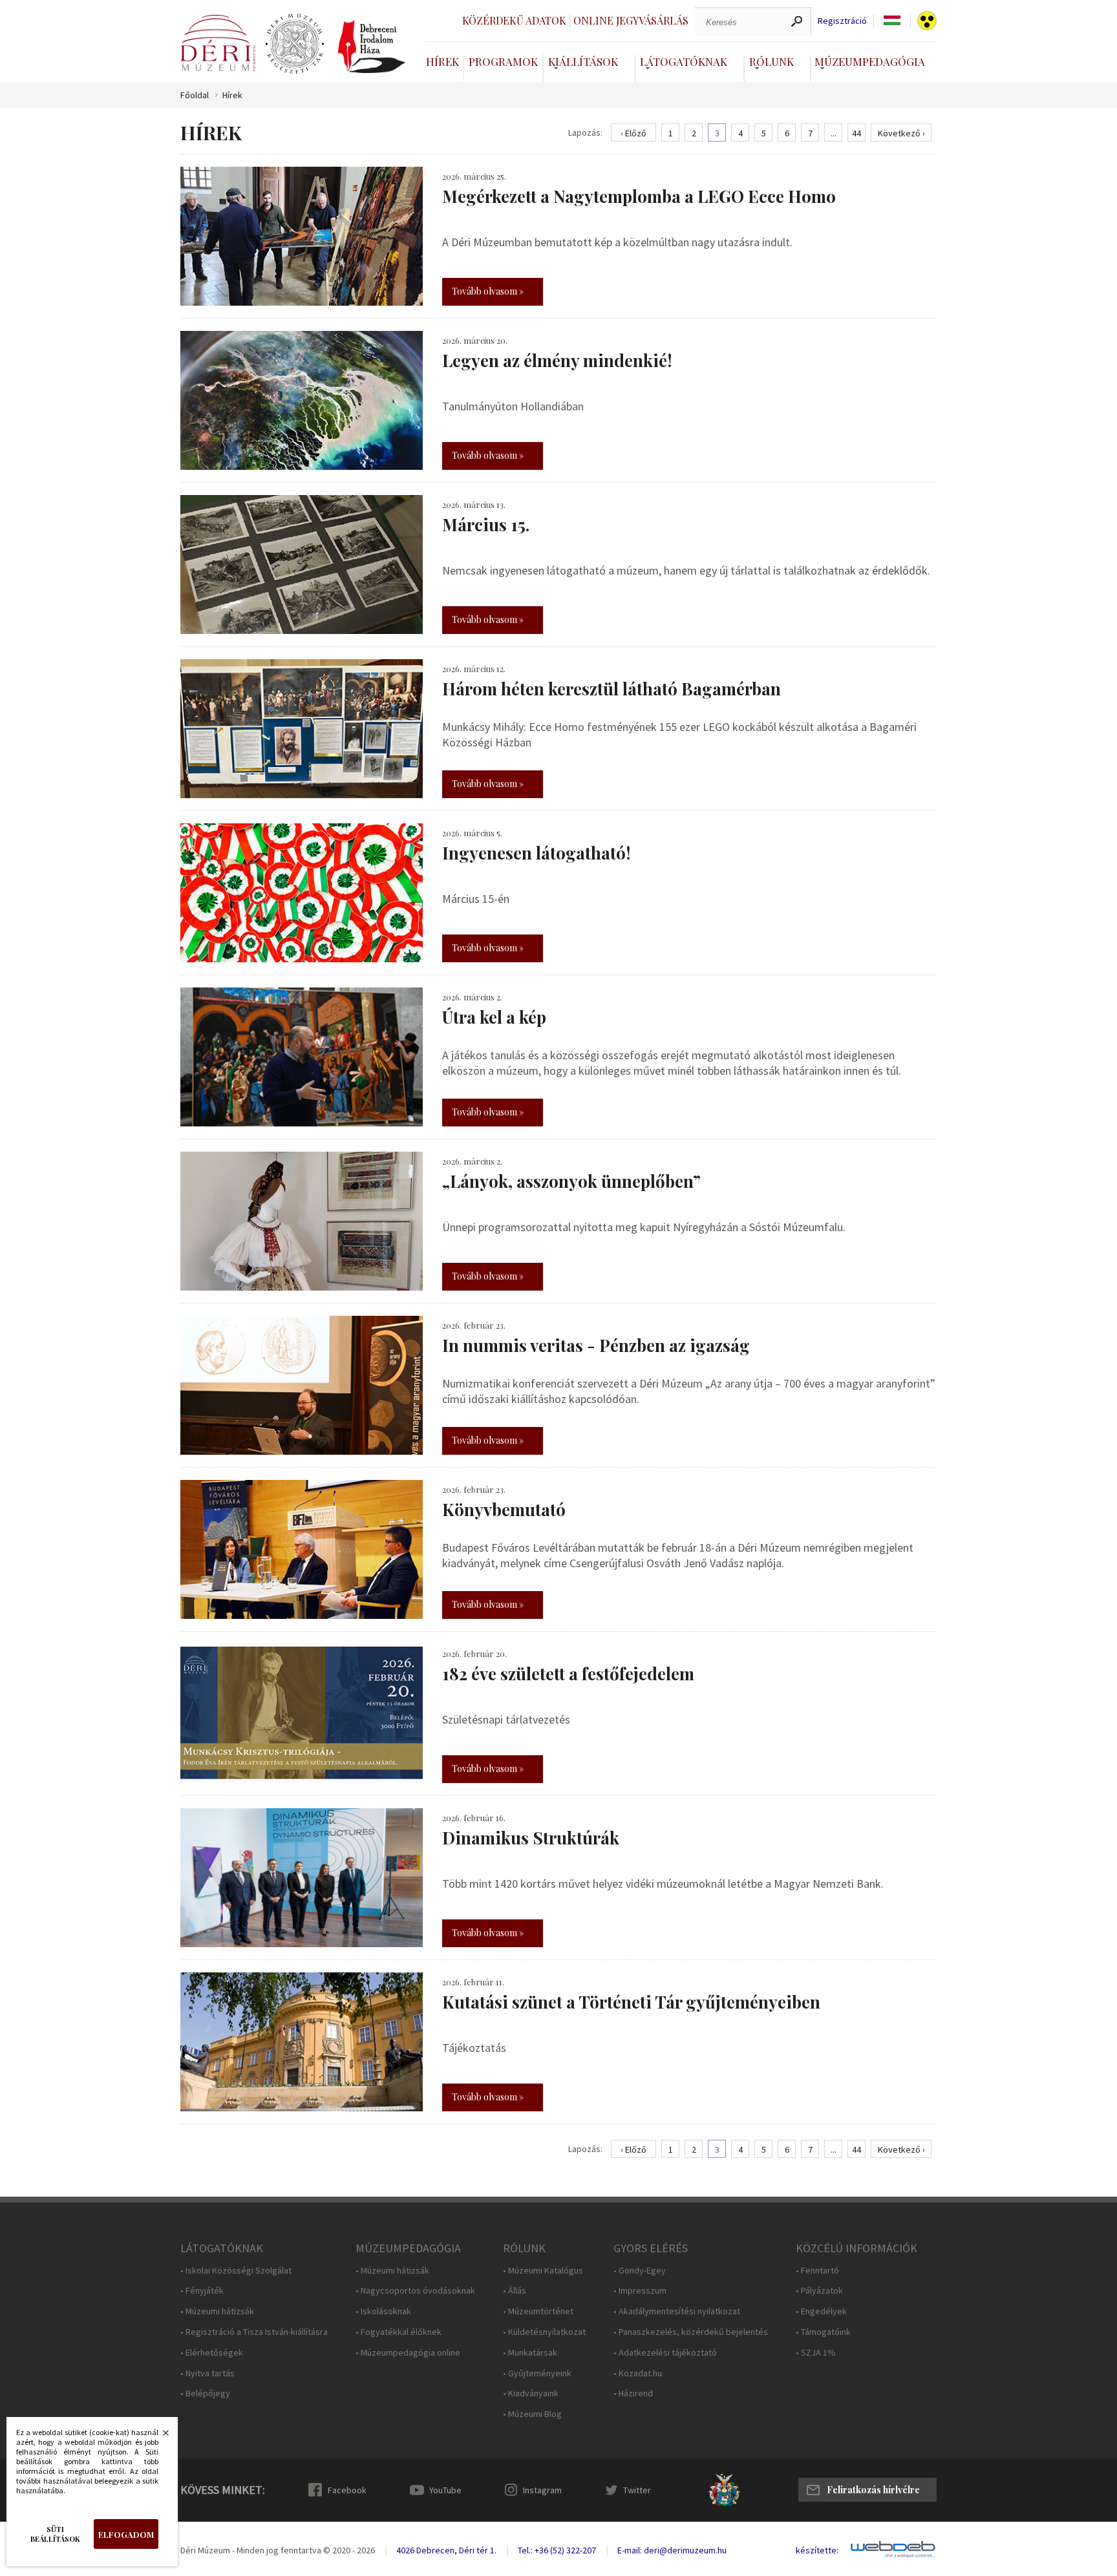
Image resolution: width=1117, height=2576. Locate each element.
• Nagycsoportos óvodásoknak (415, 2291)
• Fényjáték (202, 2291)
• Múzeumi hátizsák (217, 2311)
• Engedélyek (821, 2311)
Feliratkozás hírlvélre (873, 2490)
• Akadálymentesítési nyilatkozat (677, 2311)
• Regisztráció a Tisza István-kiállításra (254, 2332)
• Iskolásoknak (383, 2311)
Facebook (347, 2490)
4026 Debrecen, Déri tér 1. (446, 2550)
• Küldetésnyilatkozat (544, 2332)
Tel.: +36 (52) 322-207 (557, 2550)
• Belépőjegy (205, 2393)
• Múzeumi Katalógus (543, 2271)
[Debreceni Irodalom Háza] (372, 47)
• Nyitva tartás (207, 2373)
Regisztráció (842, 21)
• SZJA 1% (816, 2353)
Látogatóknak (684, 61)
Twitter (637, 2490)
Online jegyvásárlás (631, 20)
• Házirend (633, 2393)
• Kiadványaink (531, 2393)
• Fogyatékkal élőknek (399, 2332)
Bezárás (159, 2436)
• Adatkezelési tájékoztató (665, 2353)
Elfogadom (126, 2534)
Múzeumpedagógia (870, 61)
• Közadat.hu (638, 2373)
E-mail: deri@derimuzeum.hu (672, 2550)
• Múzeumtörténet (538, 2311)
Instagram (542, 2490)
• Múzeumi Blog (532, 2414)
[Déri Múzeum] (218, 43)
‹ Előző (633, 133)
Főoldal (195, 95)
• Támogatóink (823, 2332)
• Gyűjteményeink (537, 2373)
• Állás (515, 2291)
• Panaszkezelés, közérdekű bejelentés (691, 2332)
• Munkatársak (530, 2353)
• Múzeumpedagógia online (408, 2353)
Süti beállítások (55, 2534)
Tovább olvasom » (488, 291)
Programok (503, 61)
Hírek (442, 61)
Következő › (901, 133)
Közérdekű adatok (514, 20)
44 (856, 133)
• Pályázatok (819, 2291)
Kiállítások (583, 61)
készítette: (817, 2550)
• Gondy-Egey (640, 2271)
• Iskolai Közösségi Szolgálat (236, 2271)
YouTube (445, 2490)
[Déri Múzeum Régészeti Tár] (295, 44)
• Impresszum (640, 2291)
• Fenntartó (817, 2271)
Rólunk (771, 61)
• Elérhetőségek (212, 2353)
